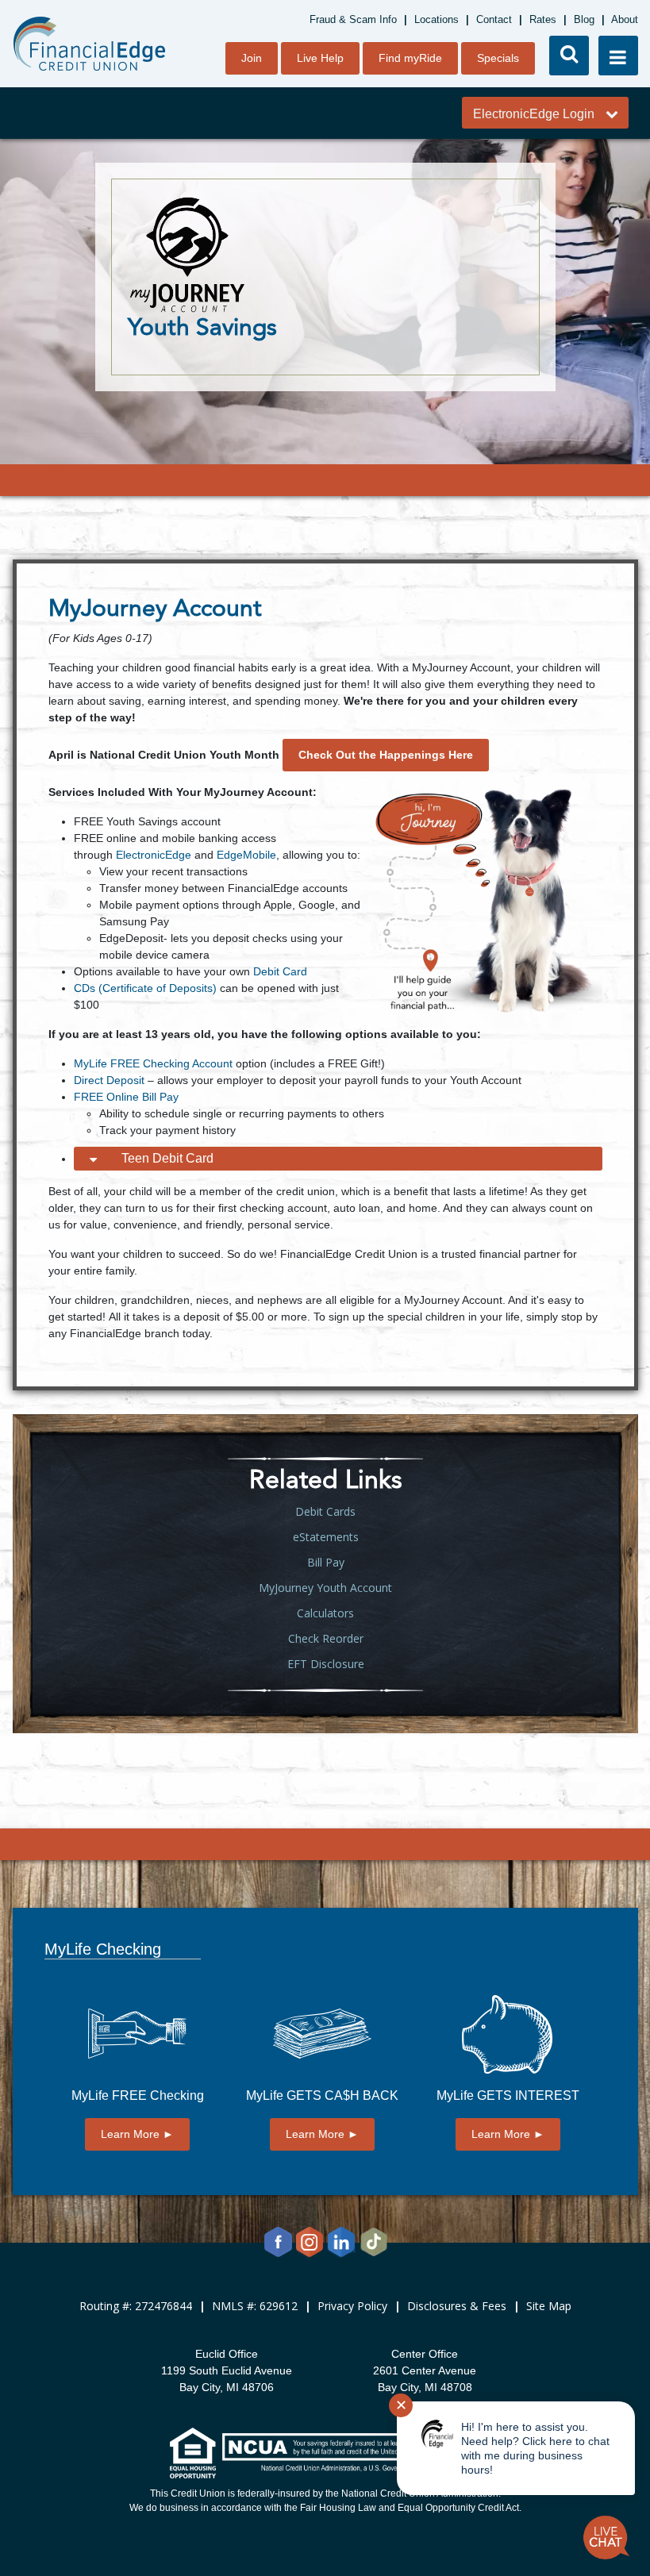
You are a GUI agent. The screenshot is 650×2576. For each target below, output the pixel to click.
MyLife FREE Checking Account (153, 1063)
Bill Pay (326, 1562)
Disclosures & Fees (457, 2306)
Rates (543, 19)
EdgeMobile (246, 855)
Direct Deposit (109, 1080)
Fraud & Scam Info (353, 19)
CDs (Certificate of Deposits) (145, 988)
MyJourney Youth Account (325, 1588)
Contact (494, 19)
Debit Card (280, 971)
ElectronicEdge (154, 855)
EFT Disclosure (326, 1664)
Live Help (320, 58)
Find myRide (410, 58)
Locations (437, 19)
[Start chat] (606, 2538)
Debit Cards (325, 1511)
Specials (498, 58)
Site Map (549, 2306)
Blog (584, 19)
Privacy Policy (352, 2306)
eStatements (326, 1537)
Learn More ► (137, 2134)
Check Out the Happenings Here (386, 755)
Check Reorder (326, 1638)
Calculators (325, 1613)
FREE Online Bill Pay (126, 1097)
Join (252, 58)
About (625, 19)
